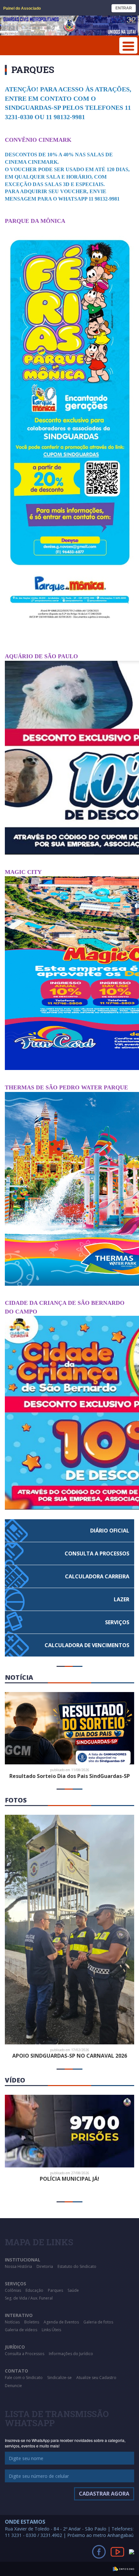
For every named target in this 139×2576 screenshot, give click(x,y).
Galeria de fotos (98, 2322)
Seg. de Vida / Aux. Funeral (29, 2298)
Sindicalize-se (59, 2378)
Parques (55, 2290)
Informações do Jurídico (71, 2354)
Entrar (124, 8)
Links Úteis (51, 2330)
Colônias (13, 2290)
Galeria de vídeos (21, 2330)
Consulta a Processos (25, 2354)
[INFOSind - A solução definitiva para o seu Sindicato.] (123, 2568)
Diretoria (45, 2266)
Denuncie (13, 2386)
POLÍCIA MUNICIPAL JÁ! (69, 2179)
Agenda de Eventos (61, 2322)
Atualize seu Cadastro (96, 2378)
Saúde (73, 2290)
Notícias (12, 2322)
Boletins (32, 2322)
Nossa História (18, 2266)
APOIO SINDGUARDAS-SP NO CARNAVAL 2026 (70, 2056)
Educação (34, 2290)
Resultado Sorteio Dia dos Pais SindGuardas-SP (70, 1776)
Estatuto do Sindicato (77, 2266)
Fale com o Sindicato (24, 2378)
